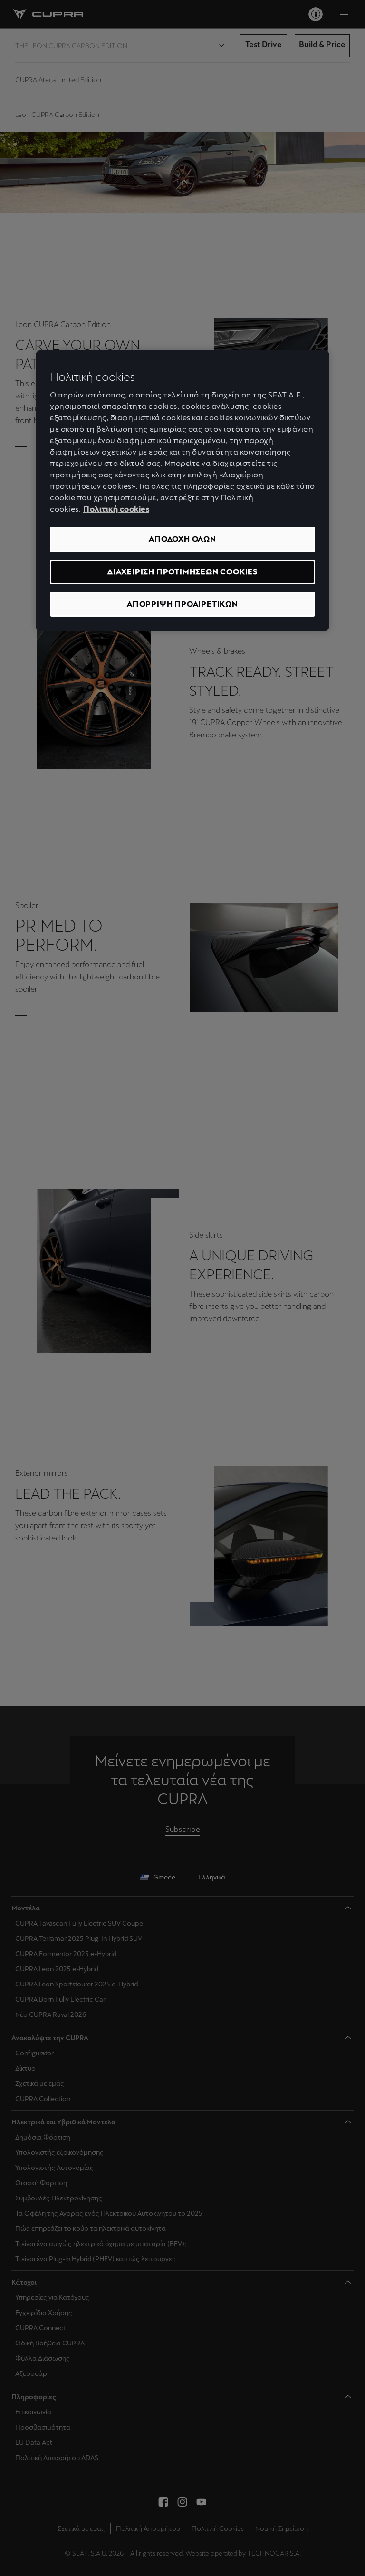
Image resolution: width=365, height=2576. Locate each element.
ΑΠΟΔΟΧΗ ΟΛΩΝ (182, 539)
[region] (182, 491)
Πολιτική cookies (116, 509)
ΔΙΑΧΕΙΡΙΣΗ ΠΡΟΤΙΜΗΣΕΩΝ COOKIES (182, 572)
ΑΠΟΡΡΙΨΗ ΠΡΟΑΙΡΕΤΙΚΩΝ (182, 604)
